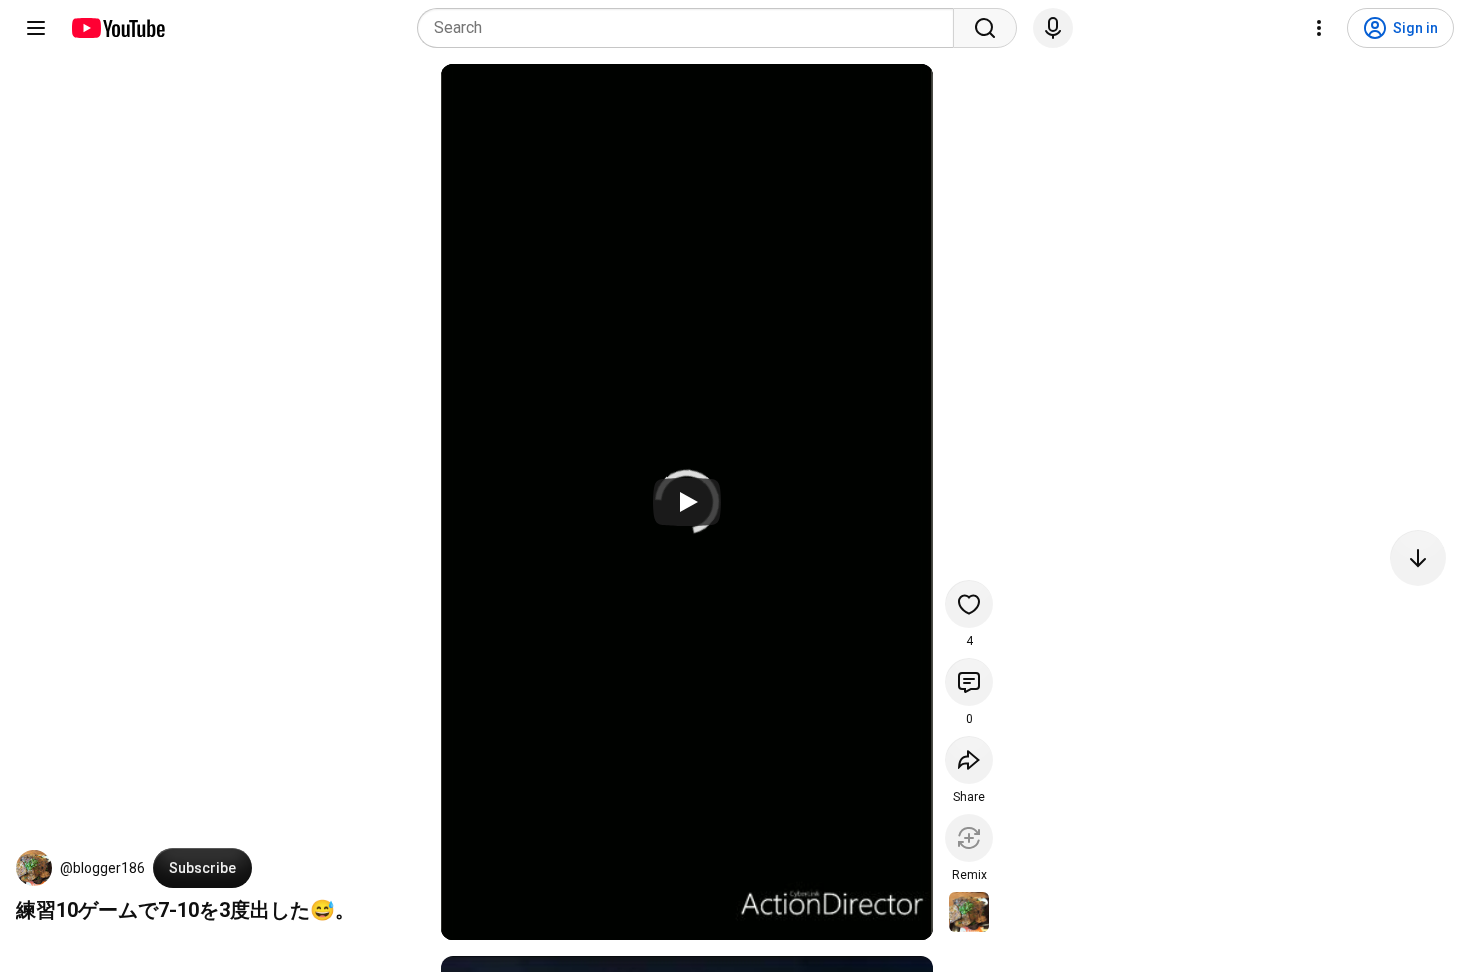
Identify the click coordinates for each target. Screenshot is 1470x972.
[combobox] (691, 28)
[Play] (687, 502)
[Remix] (969, 838)
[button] (34, 868)
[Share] (969, 760)
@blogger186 (102, 868)
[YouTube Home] (117, 28)
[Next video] (1418, 558)
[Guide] (36, 28)
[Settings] (1319, 28)
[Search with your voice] (1053, 28)
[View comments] (969, 682)
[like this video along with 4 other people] (969, 604)
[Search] (985, 28)
